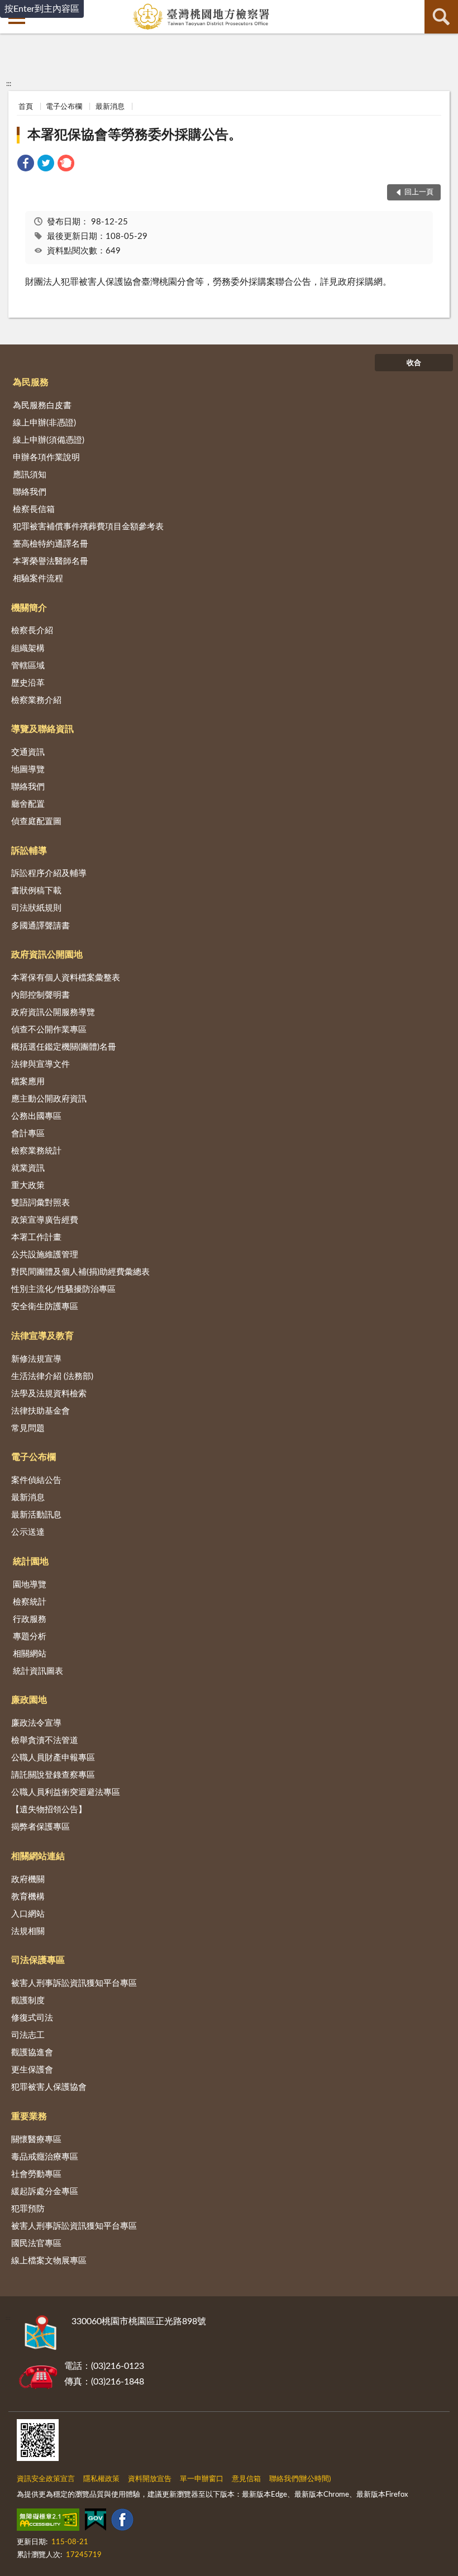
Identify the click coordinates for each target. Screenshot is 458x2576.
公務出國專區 (36, 1116)
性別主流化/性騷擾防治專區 (63, 1289)
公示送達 (28, 1532)
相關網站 (30, 1654)
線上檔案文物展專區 (49, 2261)
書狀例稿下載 (36, 891)
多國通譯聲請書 (40, 926)
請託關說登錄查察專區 (53, 1775)
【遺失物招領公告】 (49, 1810)
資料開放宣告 (150, 2479)
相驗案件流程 (38, 579)
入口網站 (28, 1914)
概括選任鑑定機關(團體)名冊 (64, 1047)
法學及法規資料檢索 (49, 1394)
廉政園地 (29, 1700)
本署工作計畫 (36, 1237)
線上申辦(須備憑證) (49, 440)
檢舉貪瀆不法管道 (45, 1741)
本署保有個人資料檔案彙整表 (66, 978)
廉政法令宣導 (36, 1723)
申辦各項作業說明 (46, 458)
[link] (26, 165)
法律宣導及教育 (42, 1336)
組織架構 (28, 648)
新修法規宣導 (36, 1359)
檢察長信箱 (34, 509)
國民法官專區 (36, 2244)
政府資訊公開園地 (47, 955)
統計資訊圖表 (38, 1671)
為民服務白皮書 (42, 406)
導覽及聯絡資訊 (42, 729)
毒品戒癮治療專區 (45, 2157)
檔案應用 (28, 1082)
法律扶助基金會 (40, 1411)
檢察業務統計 (36, 1151)
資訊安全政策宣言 (46, 2479)
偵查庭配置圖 (36, 822)
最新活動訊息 (36, 1515)
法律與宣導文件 (40, 1064)
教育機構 (28, 1897)
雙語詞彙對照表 (40, 1203)
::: (9, 84)
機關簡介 (29, 608)
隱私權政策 (101, 2479)
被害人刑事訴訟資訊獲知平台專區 (74, 1983)
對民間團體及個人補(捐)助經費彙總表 (80, 1272)
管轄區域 (28, 666)
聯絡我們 (30, 492)
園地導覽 (30, 1585)
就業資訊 (28, 1168)
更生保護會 (32, 2070)
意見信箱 (246, 2479)
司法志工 (28, 2035)
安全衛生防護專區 (45, 1307)
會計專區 (28, 1134)
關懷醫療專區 (36, 2140)
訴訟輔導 (29, 851)
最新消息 (110, 107)
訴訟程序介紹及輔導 (49, 873)
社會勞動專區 (36, 2174)
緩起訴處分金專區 (45, 2192)
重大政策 (28, 1186)
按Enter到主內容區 (42, 9)
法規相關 (28, 1931)
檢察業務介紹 (36, 700)
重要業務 (29, 2117)
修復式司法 (32, 2018)
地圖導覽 (28, 770)
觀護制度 (28, 2001)
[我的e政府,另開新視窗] (96, 2522)
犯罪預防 (28, 2209)
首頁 (26, 107)
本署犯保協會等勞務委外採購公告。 (135, 135)
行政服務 (30, 1619)
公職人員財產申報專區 (53, 1758)
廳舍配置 (28, 804)
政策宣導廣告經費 (45, 1220)
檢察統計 (30, 1602)
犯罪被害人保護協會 (49, 2087)
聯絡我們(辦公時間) (300, 2479)
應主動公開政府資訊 (49, 1099)
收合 (414, 363)
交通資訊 (28, 752)
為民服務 (31, 382)
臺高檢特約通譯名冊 (51, 544)
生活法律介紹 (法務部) (52, 1376)
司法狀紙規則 (36, 908)
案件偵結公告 (36, 1480)
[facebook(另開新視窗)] (122, 2522)
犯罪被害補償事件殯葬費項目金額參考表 (88, 527)
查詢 (441, 17)
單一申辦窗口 (202, 2479)
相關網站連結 (38, 1856)
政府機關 (28, 1880)
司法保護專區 (38, 1960)
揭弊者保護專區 (40, 1827)
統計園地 (31, 1562)
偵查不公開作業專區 (49, 1030)
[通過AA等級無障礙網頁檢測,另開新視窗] (48, 2522)
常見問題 (28, 1428)
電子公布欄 (64, 107)
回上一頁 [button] (419, 192)
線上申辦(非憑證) (44, 423)
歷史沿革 (28, 683)
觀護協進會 (32, 2053)
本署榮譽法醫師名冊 (51, 561)
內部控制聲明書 (40, 995)
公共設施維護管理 (45, 1255)
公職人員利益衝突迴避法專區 (66, 1792)
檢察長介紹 (32, 631)
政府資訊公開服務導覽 (53, 1012)
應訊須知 (30, 475)
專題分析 (30, 1637)
